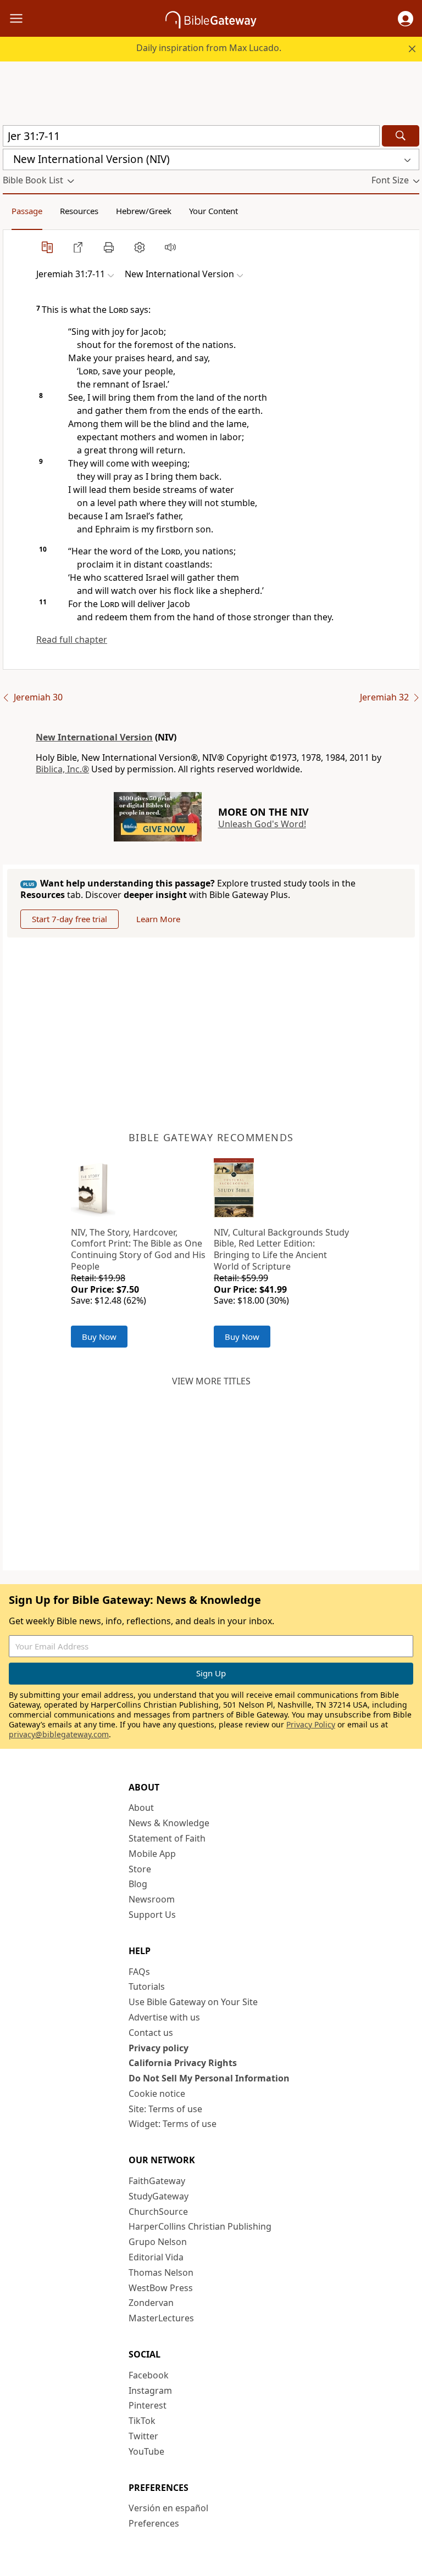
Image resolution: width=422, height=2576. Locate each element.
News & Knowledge (169, 1823)
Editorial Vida (156, 2257)
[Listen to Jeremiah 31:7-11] (170, 247)
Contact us (151, 2033)
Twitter (143, 2436)
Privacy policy (159, 2048)
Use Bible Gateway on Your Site (193, 2002)
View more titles (211, 1381)
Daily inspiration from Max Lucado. (209, 48)
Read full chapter (72, 639)
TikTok (142, 2421)
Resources (79, 211)
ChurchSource (158, 2212)
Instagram (150, 2390)
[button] (406, 19)
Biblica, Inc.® (62, 769)
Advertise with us (164, 2017)
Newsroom (152, 1899)
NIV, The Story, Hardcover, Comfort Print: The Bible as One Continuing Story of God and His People (138, 1249)
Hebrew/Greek (144, 211)
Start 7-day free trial (70, 919)
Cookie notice (157, 2094)
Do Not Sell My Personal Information (209, 2078)
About (141, 1808)
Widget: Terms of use (173, 2124)
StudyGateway (159, 2196)
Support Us (152, 1915)
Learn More (158, 919)
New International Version (94, 737)
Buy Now (99, 1337)
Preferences (154, 2523)
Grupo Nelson (158, 2242)
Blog (138, 1884)
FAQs (139, 1972)
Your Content (213, 211)
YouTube (146, 2451)
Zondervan (151, 2303)
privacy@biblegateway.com (59, 1734)
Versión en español (168, 2508)
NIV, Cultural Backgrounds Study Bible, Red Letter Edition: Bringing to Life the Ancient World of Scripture (281, 1249)
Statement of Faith (167, 1838)
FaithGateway (157, 2181)
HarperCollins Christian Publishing (200, 2226)
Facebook (149, 2375)
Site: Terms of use (165, 2109)
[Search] (401, 136)
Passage (27, 211)
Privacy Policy (311, 1724)
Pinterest (148, 2405)
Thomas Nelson (161, 2272)
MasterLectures (161, 2318)
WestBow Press (161, 2288)
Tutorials (147, 1986)
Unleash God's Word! (262, 824)
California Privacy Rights (183, 2063)
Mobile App (152, 1854)
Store (140, 1869)
